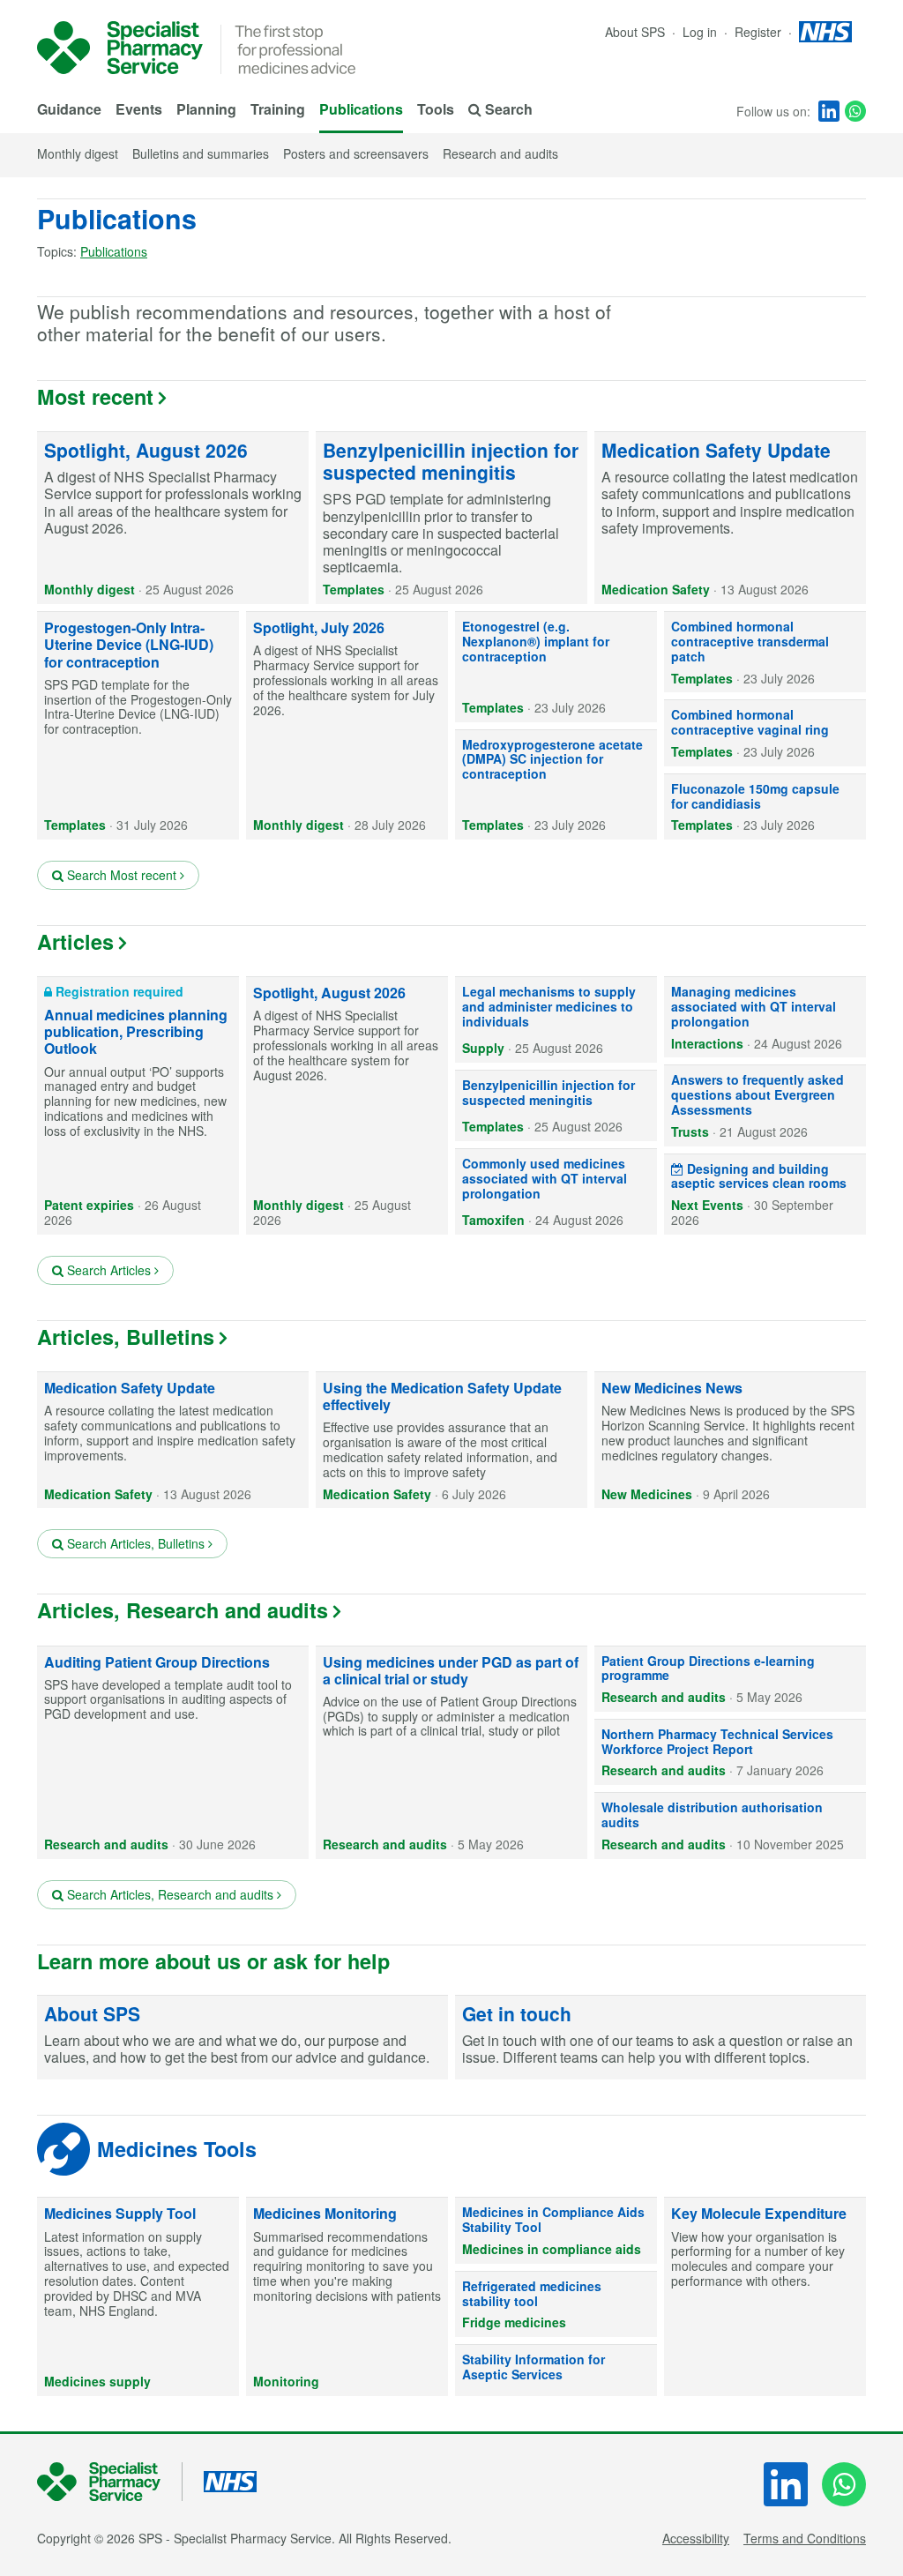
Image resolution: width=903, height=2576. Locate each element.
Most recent (95, 396)
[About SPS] (243, 2038)
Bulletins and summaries (201, 153)
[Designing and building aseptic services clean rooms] (765, 1195)
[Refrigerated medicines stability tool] (556, 2304)
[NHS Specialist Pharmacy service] (120, 48)
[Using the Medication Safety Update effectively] (451, 1440)
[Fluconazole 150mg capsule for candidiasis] (765, 807)
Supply (483, 1048)
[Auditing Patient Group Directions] (173, 1753)
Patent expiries (89, 1205)
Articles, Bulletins (126, 1337)
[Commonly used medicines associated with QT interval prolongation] (556, 1192)
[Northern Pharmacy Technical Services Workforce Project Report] (730, 1752)
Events (139, 109)
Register (760, 32)
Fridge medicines (514, 2322)
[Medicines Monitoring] (347, 2296)
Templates (354, 589)
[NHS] (110, 2482)
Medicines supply (97, 2381)
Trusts (690, 1131)
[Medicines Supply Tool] (138, 2296)
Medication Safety (656, 589)
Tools (436, 109)
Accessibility (696, 2538)
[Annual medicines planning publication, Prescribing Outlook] (138, 1106)
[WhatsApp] (855, 111)
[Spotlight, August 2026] (173, 518)
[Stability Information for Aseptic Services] (556, 2371)
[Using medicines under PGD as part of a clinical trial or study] (451, 1753)
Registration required (118, 991)
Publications (361, 109)
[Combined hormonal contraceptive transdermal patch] (765, 652)
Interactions (707, 1043)
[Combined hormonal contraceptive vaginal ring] (765, 733)
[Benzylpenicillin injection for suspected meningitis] (451, 518)
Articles (75, 941)
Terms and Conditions (805, 2538)
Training (278, 109)
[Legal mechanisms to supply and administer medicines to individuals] (556, 1020)
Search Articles (109, 1270)
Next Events (707, 1205)
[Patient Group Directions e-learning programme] (730, 1679)
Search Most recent (122, 875)
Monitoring (286, 2381)
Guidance (69, 109)
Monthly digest (78, 153)
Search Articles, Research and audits (170, 1894)
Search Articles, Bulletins (136, 1543)
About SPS (635, 32)
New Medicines (647, 1494)
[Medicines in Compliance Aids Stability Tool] (556, 2230)
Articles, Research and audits (183, 1610)
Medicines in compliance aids (552, 2249)
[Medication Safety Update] (730, 518)
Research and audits (500, 153)
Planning (206, 109)
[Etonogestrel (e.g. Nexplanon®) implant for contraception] (556, 667)
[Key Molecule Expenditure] (765, 2296)
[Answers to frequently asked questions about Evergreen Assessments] (765, 1105)
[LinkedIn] (829, 111)
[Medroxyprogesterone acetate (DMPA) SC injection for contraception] (556, 785)
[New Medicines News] (730, 1440)
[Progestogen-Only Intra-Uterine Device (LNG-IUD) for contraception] (138, 726)
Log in (702, 32)
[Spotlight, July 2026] (347, 726)
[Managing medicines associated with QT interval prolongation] (765, 1017)
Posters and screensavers (356, 153)
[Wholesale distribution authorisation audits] (730, 1826)
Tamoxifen (493, 1220)
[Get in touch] (660, 2038)
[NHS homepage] (825, 32)
